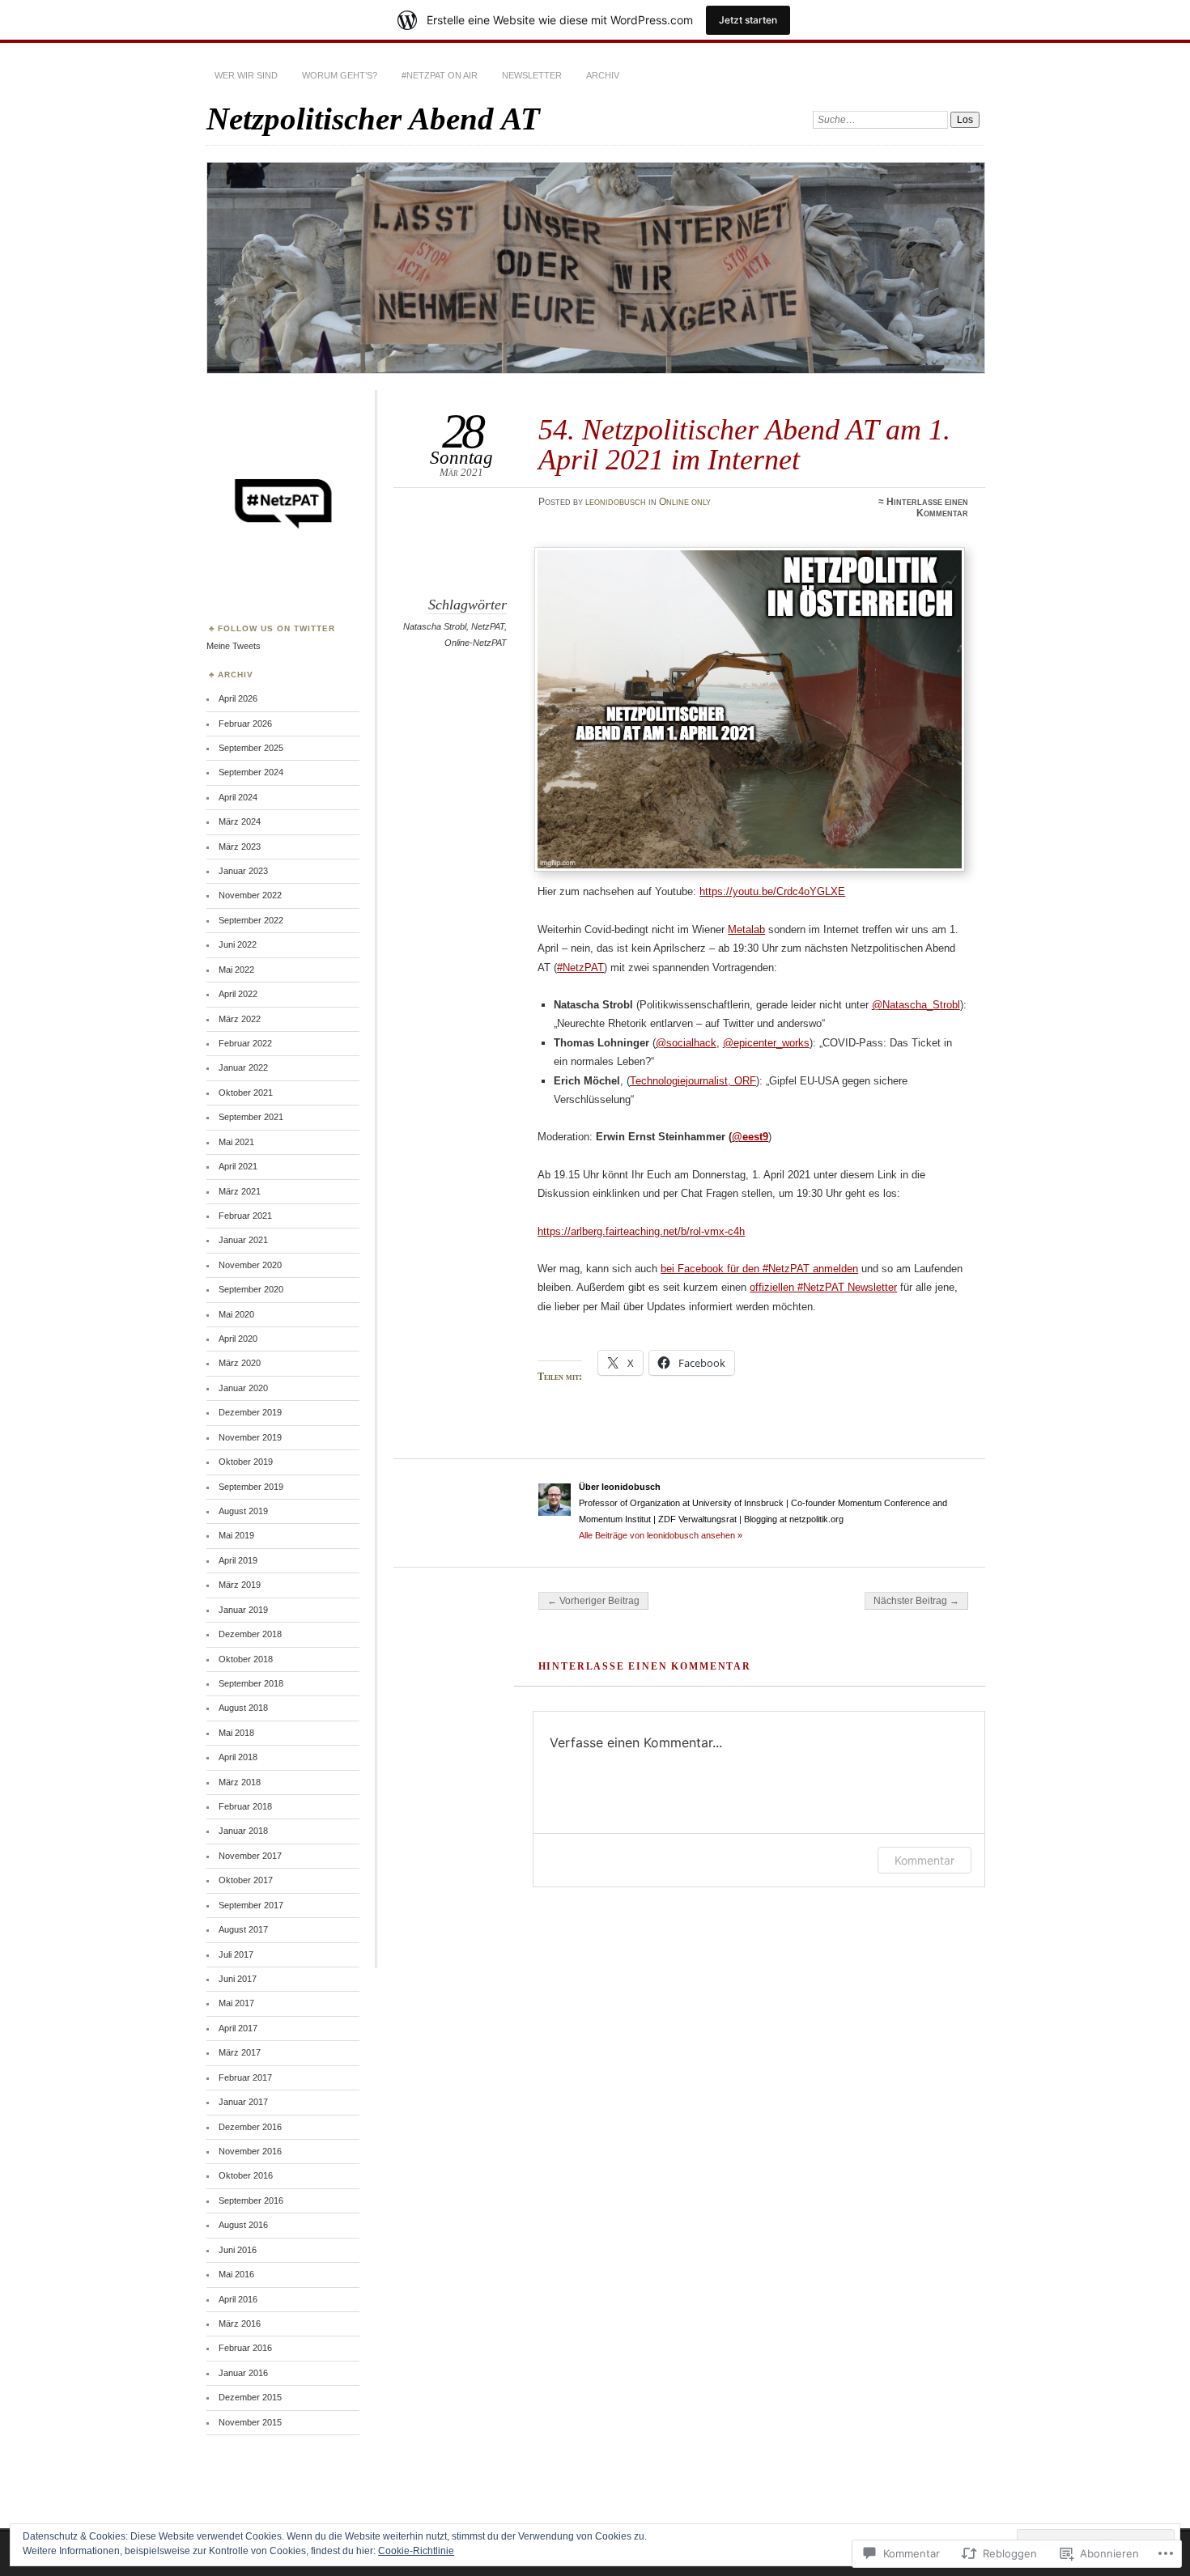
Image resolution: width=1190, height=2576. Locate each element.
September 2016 (251, 2200)
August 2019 (243, 1511)
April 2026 (238, 698)
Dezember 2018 (250, 1634)
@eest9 (750, 1137)
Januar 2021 (243, 1240)
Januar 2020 (243, 1388)
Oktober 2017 (246, 1880)
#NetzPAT (580, 968)
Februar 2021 (245, 1216)
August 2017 (243, 1929)
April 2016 (238, 2299)
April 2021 (238, 1166)
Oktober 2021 (246, 1093)
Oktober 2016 (246, 2175)
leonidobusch (616, 502)
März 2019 (240, 1585)
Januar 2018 (243, 1831)
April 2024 (238, 797)
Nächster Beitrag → (916, 1601)
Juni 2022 (238, 944)
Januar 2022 (243, 1067)
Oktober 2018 (246, 1659)
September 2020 (251, 1289)
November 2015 (250, 2422)
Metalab (746, 929)
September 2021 (251, 1117)
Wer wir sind (246, 75)
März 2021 (240, 1191)
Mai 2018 (236, 1733)
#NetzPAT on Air (440, 75)
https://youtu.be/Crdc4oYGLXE (772, 891)
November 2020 (250, 1265)
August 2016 (243, 2225)
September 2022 (251, 920)
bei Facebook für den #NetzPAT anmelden (759, 1269)
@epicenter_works (766, 1043)
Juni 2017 (238, 1979)
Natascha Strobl (435, 626)
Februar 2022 (245, 1043)
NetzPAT (488, 626)
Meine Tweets (234, 646)
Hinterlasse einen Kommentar (927, 507)
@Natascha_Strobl (916, 1005)
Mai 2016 (236, 2274)
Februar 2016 (245, 2348)
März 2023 (240, 847)
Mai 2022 (236, 970)
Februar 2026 (245, 724)
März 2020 (240, 1363)
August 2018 (243, 1708)
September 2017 (251, 1905)
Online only (685, 502)
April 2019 (238, 1560)
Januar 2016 (243, 2373)
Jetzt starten (748, 20)
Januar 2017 (243, 2102)
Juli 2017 (236, 1954)
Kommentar (924, 1860)
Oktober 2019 (246, 1462)
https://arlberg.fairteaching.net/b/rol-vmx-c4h (641, 1231)
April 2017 (238, 2028)
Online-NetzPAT (476, 643)
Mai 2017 (236, 2003)
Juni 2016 (238, 2250)
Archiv (603, 75)
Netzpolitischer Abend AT (373, 119)
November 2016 (250, 2151)
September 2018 (251, 1683)
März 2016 (240, 2323)
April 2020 (238, 1339)
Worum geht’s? (340, 75)
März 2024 (240, 821)
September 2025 (251, 748)
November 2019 (250, 1437)
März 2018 (240, 1782)
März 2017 (240, 2052)
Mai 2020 (236, 1314)
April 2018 (238, 1757)
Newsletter (532, 75)
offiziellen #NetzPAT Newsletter (823, 1287)
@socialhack (686, 1043)
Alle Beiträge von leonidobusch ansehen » (661, 1535)
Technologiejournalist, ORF (693, 1081)
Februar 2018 (245, 1806)
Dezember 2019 (250, 1412)
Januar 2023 (243, 871)
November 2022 (250, 895)
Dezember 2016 (250, 2127)
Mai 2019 (236, 1535)
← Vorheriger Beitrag (593, 1601)
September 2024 (251, 772)
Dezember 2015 (250, 2397)
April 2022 (238, 994)
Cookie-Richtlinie (416, 2551)
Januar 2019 (243, 1610)
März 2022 (240, 1019)
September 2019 (251, 1487)
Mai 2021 (236, 1142)
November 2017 (250, 1856)
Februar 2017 (245, 2077)
